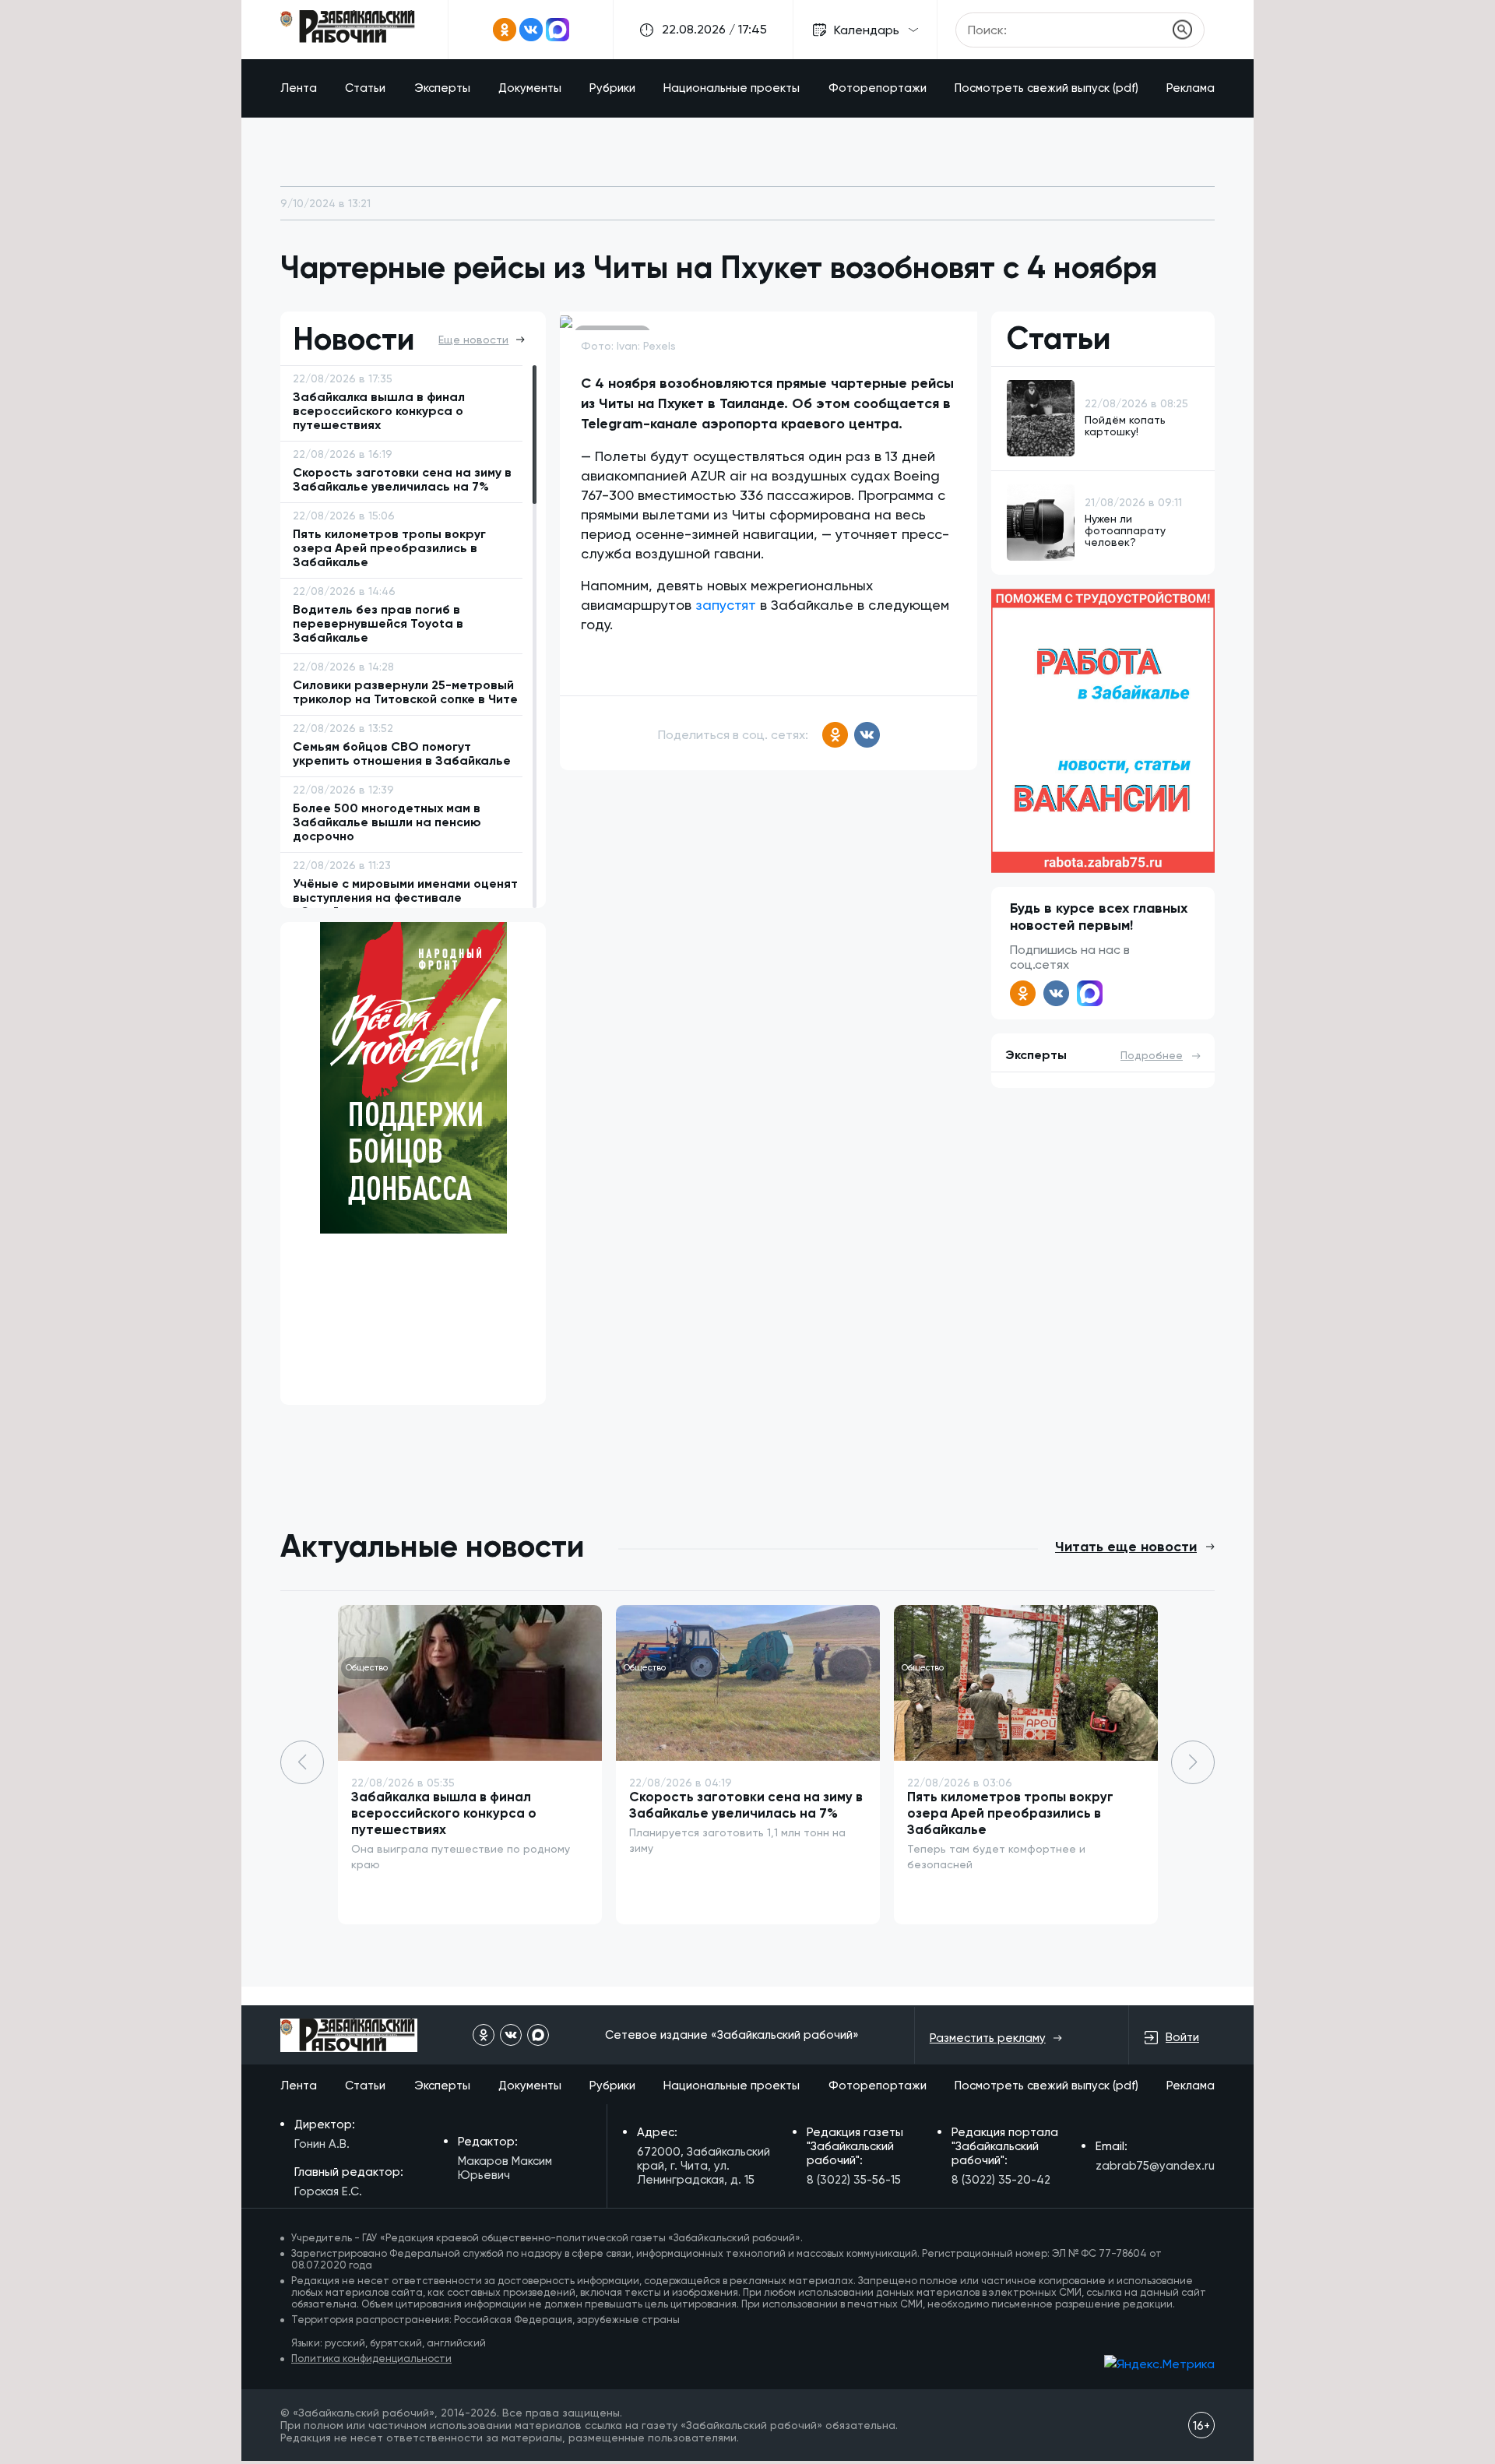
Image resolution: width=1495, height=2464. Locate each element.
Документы (530, 88)
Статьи (365, 88)
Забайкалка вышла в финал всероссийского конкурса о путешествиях (444, 1813)
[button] (1193, 1762)
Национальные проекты (732, 88)
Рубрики (612, 88)
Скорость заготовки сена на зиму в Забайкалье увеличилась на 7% (746, 1805)
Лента (299, 88)
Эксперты (442, 88)
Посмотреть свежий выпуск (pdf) (1046, 88)
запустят (726, 605)
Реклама (1191, 88)
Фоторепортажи (878, 88)
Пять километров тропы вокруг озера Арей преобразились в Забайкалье (1010, 1813)
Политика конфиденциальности (371, 2358)
